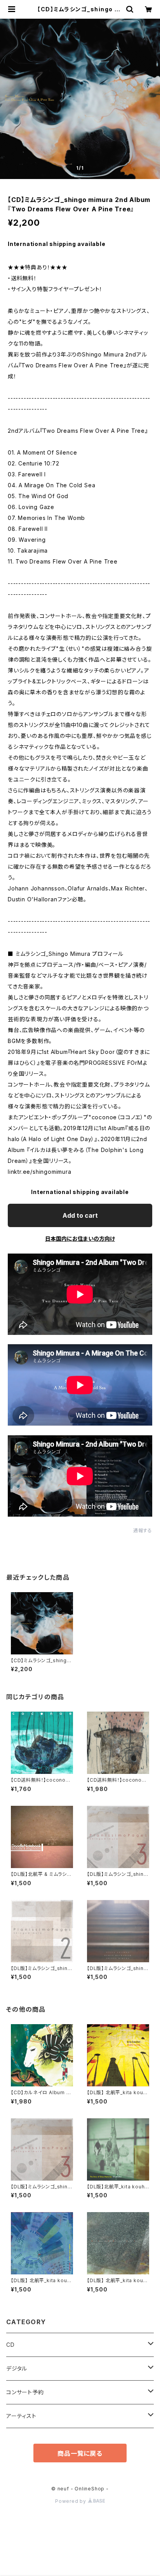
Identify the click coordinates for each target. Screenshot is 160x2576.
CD (10, 2345)
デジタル (17, 2368)
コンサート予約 (25, 2392)
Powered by (71, 2501)
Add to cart (80, 1215)
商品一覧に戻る (80, 2453)
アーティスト (21, 2416)
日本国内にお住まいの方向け (80, 1239)
